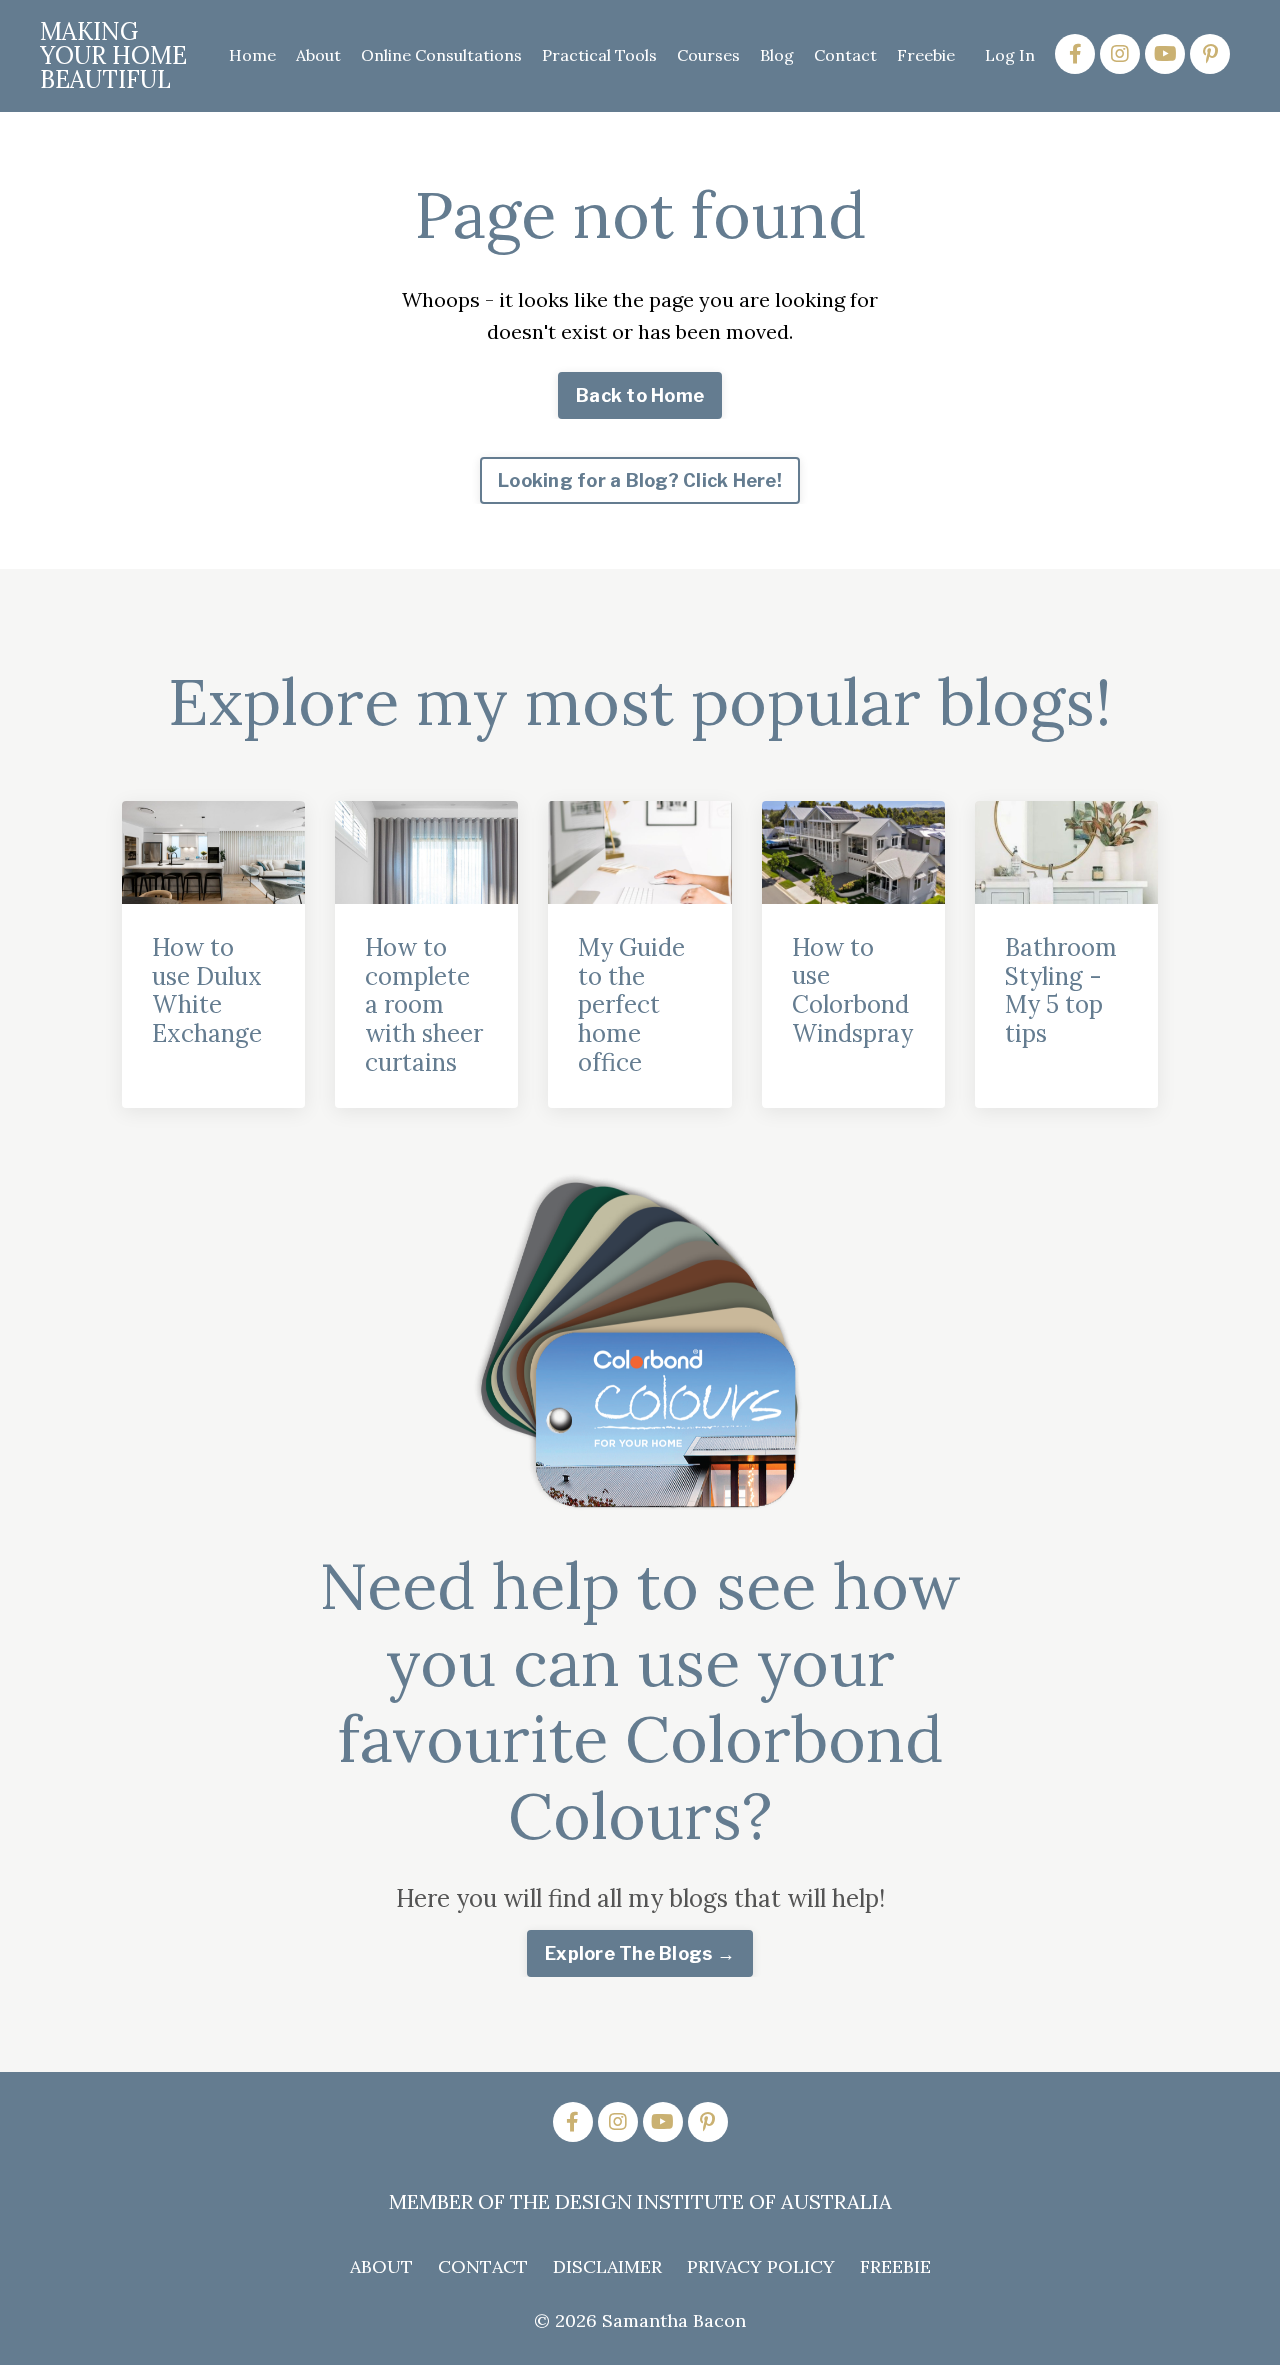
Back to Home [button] (640, 395)
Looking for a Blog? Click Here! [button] (640, 480)
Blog (777, 55)
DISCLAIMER (607, 2266)
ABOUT (381, 2266)
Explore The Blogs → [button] (640, 1953)
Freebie (926, 55)
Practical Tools (599, 55)
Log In (1010, 55)
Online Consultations (441, 55)
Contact (845, 55)
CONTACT (483, 2266)
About (318, 55)
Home (252, 55)
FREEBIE (895, 2266)
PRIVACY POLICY (761, 2266)
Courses (708, 55)
